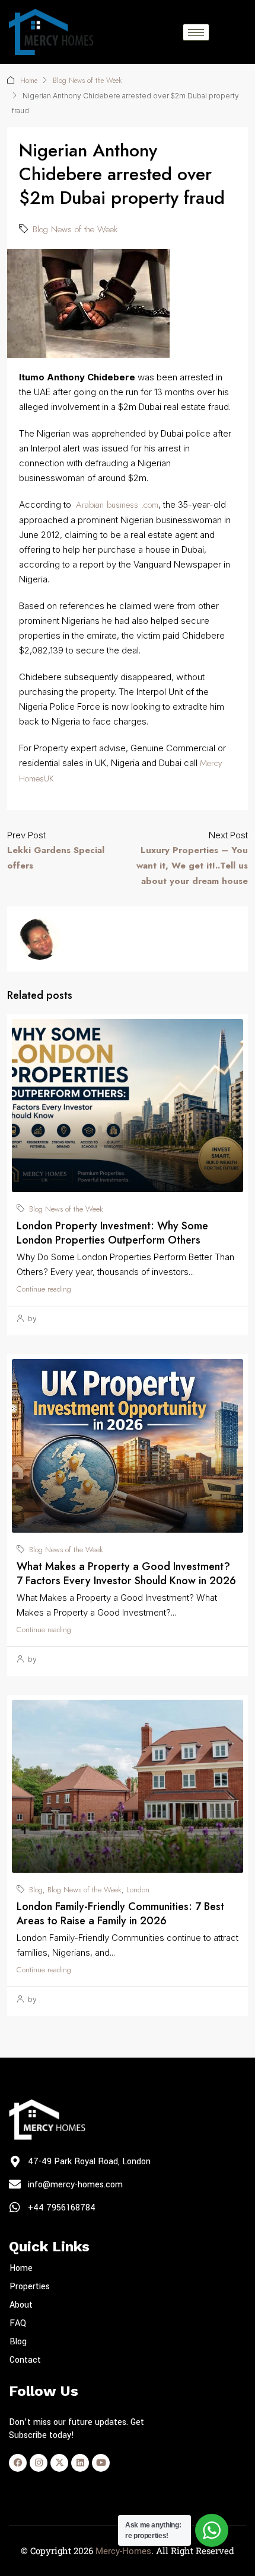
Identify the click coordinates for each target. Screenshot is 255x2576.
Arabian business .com (117, 505)
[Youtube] (101, 2463)
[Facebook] (18, 2463)
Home (29, 81)
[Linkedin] (80, 2463)
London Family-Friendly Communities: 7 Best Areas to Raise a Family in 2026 (120, 1914)
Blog (36, 1890)
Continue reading (44, 1289)
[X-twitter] (59, 2463)
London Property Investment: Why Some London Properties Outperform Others (112, 1233)
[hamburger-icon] (196, 32)
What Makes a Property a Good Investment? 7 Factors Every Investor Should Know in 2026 (126, 1574)
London (138, 1890)
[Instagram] (39, 2463)
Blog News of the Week (87, 81)
